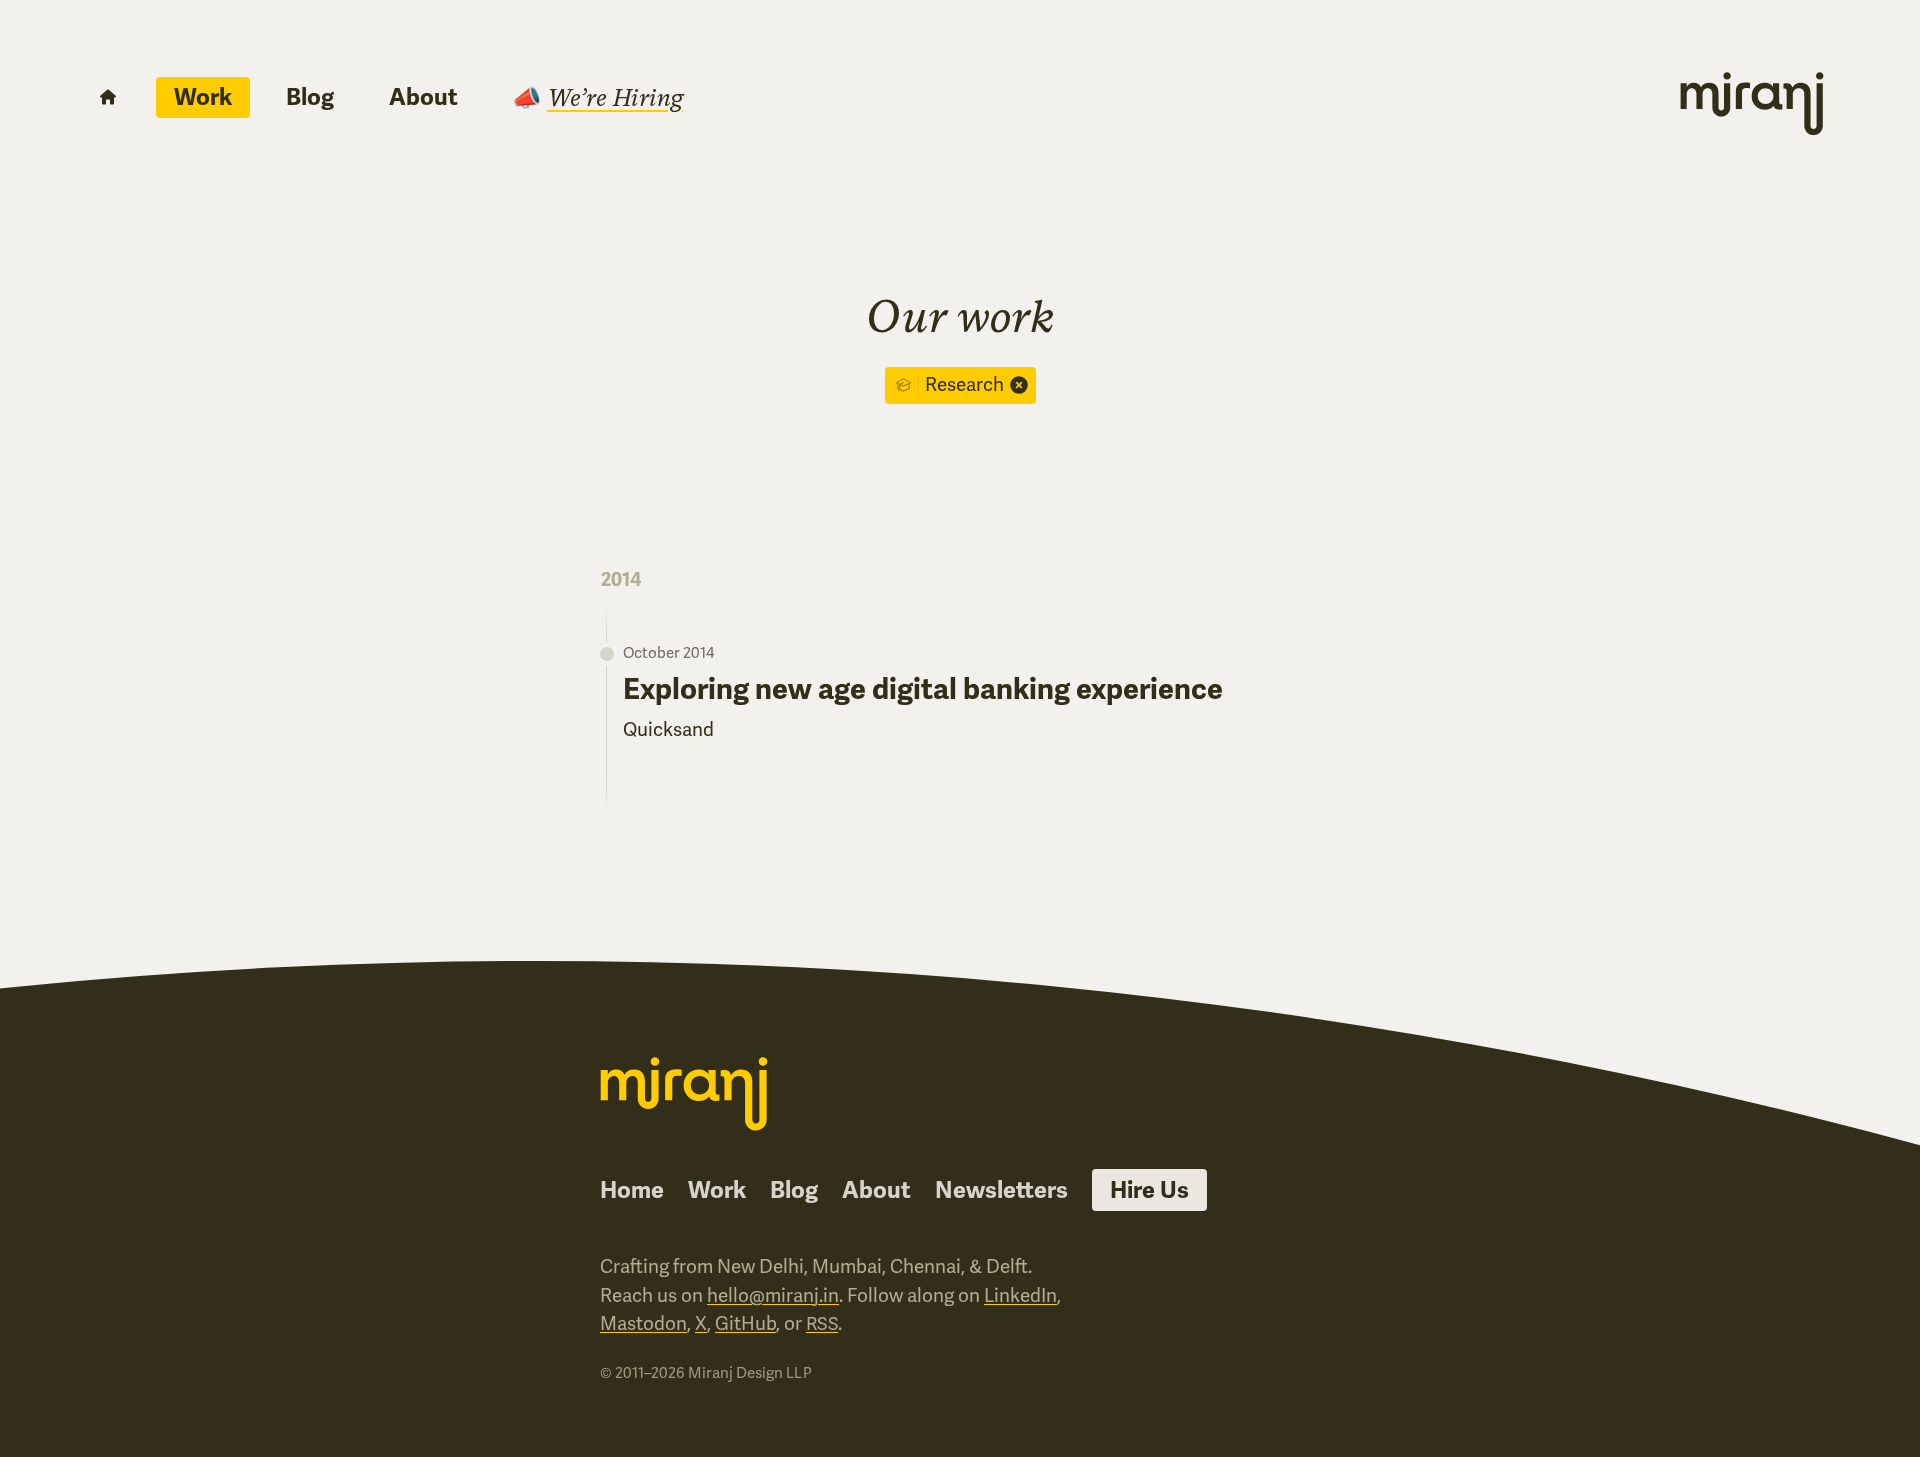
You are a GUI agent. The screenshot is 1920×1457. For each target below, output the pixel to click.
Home (632, 1190)
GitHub (745, 1323)
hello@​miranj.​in (773, 1295)
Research (964, 384)
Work (203, 97)
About (423, 97)
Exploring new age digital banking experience (923, 689)
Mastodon (643, 1323)
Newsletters (1001, 1190)
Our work (960, 316)
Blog (310, 97)
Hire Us (1149, 1190)
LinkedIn (1020, 1295)
